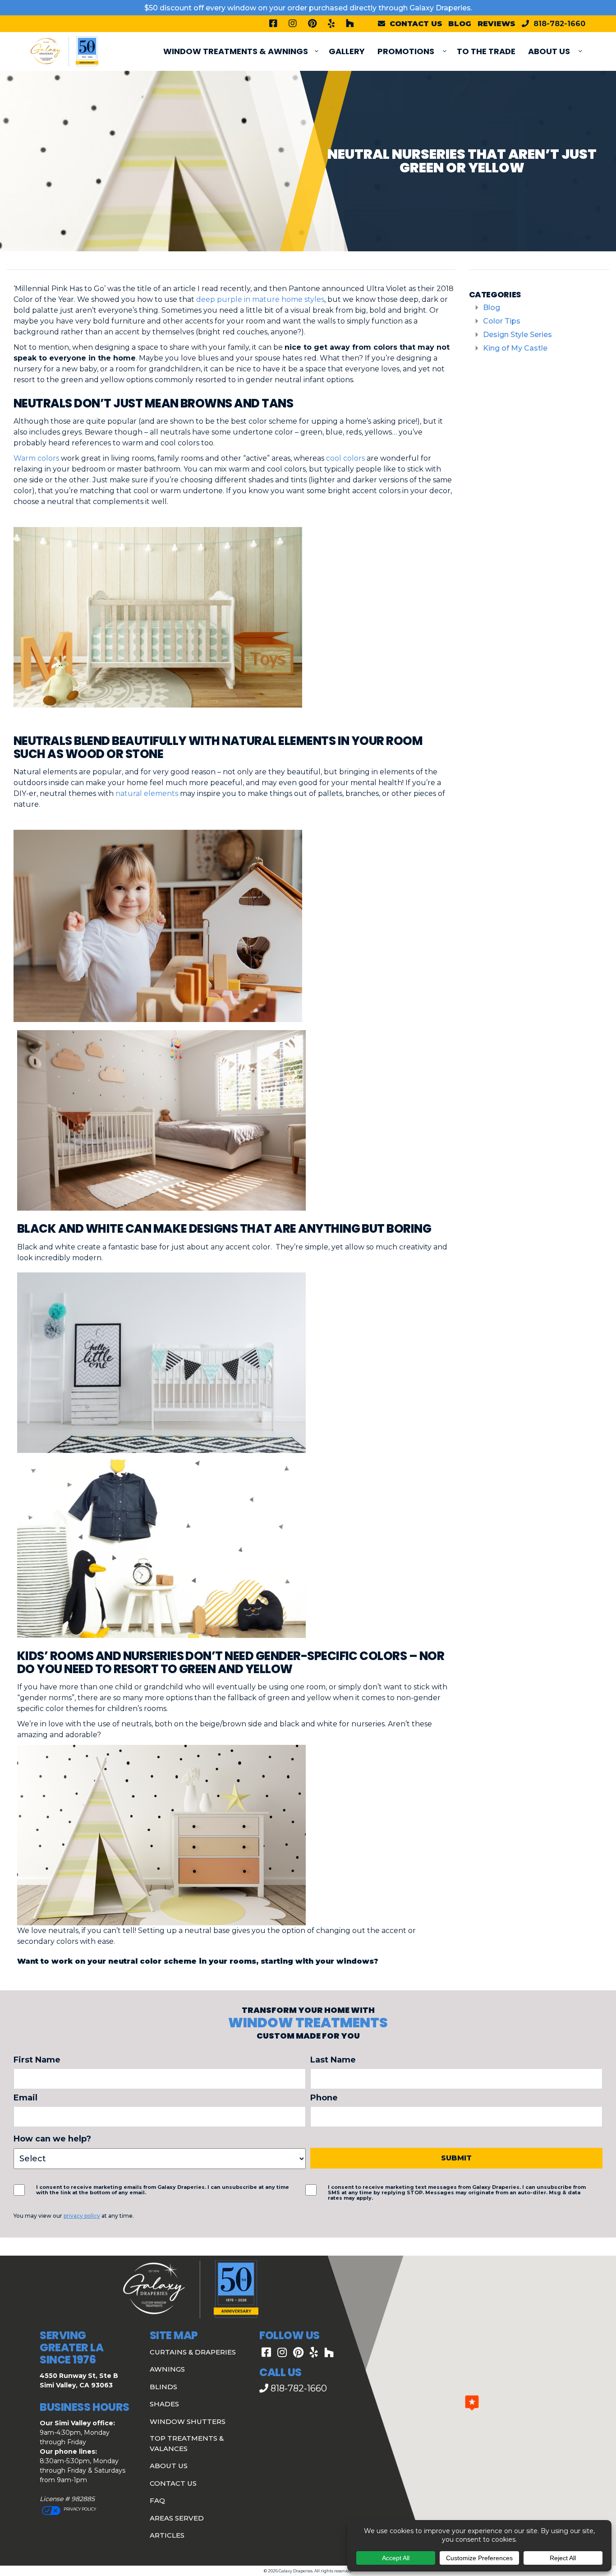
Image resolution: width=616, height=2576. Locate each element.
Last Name (333, 2060)
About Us (549, 51)
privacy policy (82, 2216)
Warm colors (36, 458)
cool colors (345, 458)
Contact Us (173, 2483)
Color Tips (502, 321)
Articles (167, 2535)
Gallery (347, 51)
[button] (472, 2403)
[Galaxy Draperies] (64, 51)
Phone (324, 2098)
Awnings (167, 2369)
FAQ (157, 2500)
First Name (37, 2060)
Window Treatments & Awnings (236, 51)
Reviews (496, 24)
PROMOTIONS (406, 51)
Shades (164, 2404)
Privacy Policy (79, 2509)
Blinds (163, 2387)
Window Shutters (188, 2421)
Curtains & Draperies (193, 2352)
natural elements (147, 793)
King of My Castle (515, 348)
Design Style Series (517, 335)
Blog (460, 24)
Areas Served (177, 2518)
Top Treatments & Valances (187, 2443)
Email (25, 2098)
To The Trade (486, 51)
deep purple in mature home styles (260, 299)
